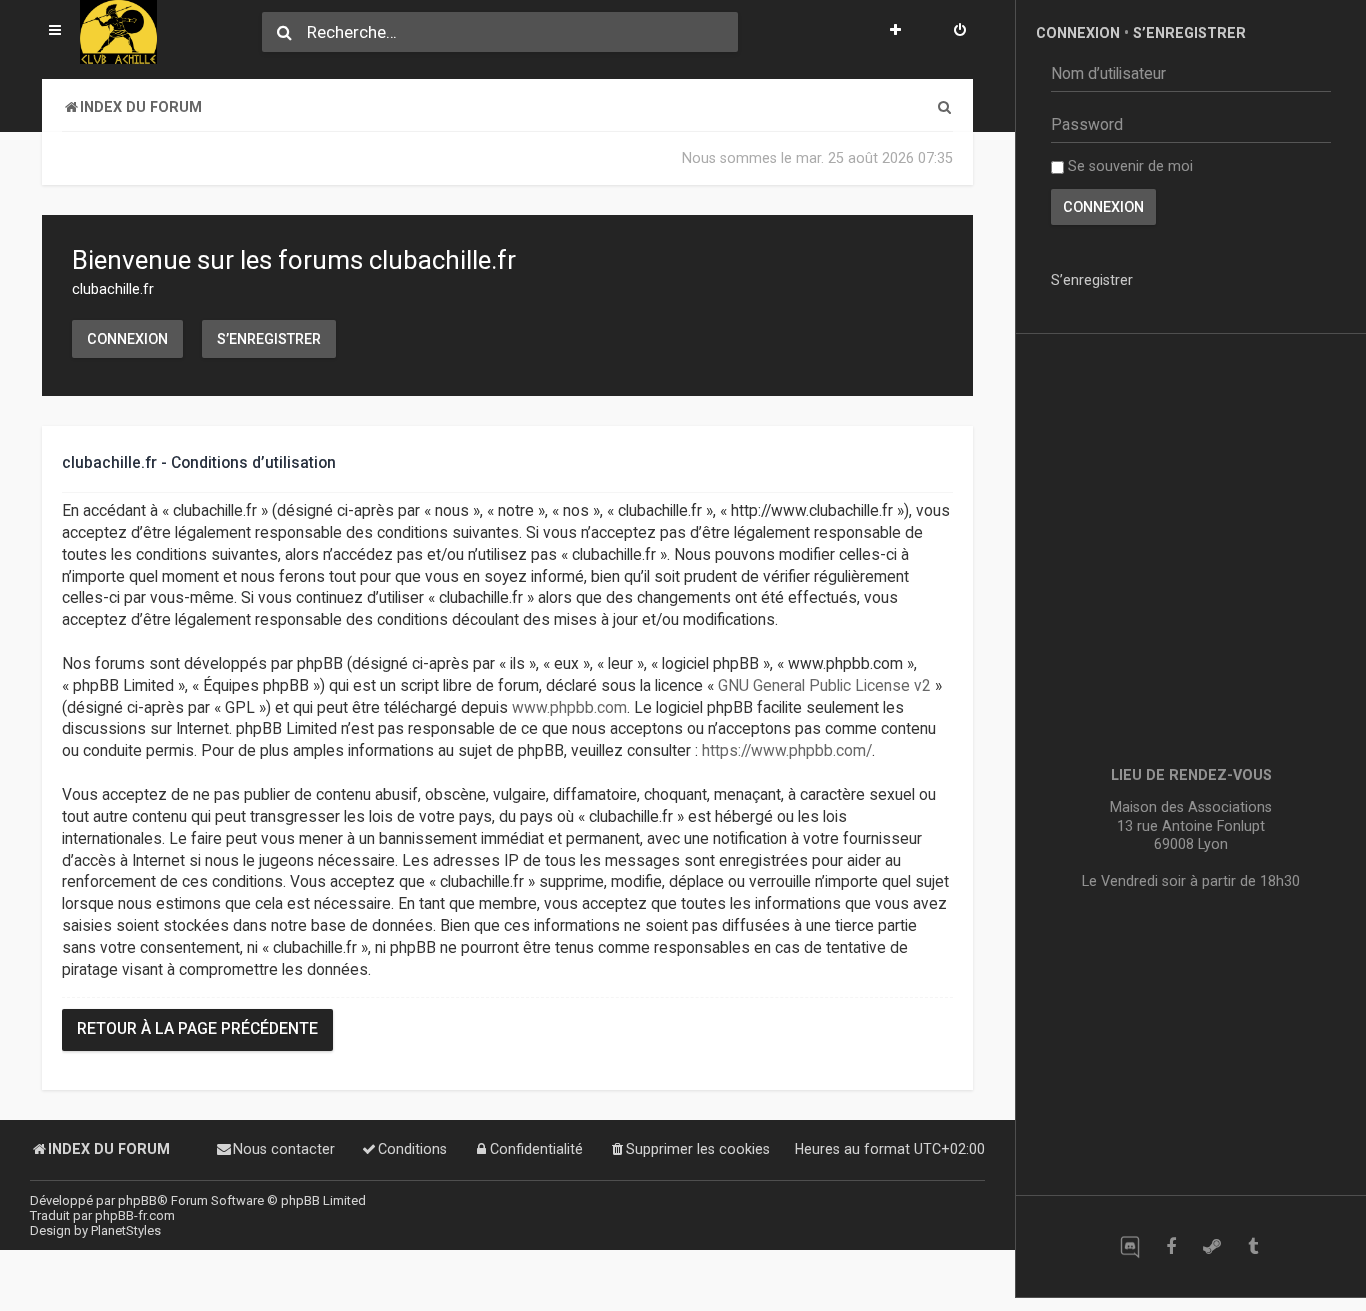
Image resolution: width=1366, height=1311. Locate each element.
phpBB (137, 1200)
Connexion (127, 339)
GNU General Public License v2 (824, 686)
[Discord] (1129, 1246)
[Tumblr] (1252, 1246)
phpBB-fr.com (135, 1215)
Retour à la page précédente (197, 1029)
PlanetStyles (126, 1230)
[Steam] (1211, 1246)
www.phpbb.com (569, 708)
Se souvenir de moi (1128, 166)
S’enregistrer (269, 339)
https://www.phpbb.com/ (787, 751)
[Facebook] (1170, 1246)
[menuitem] (960, 32)
